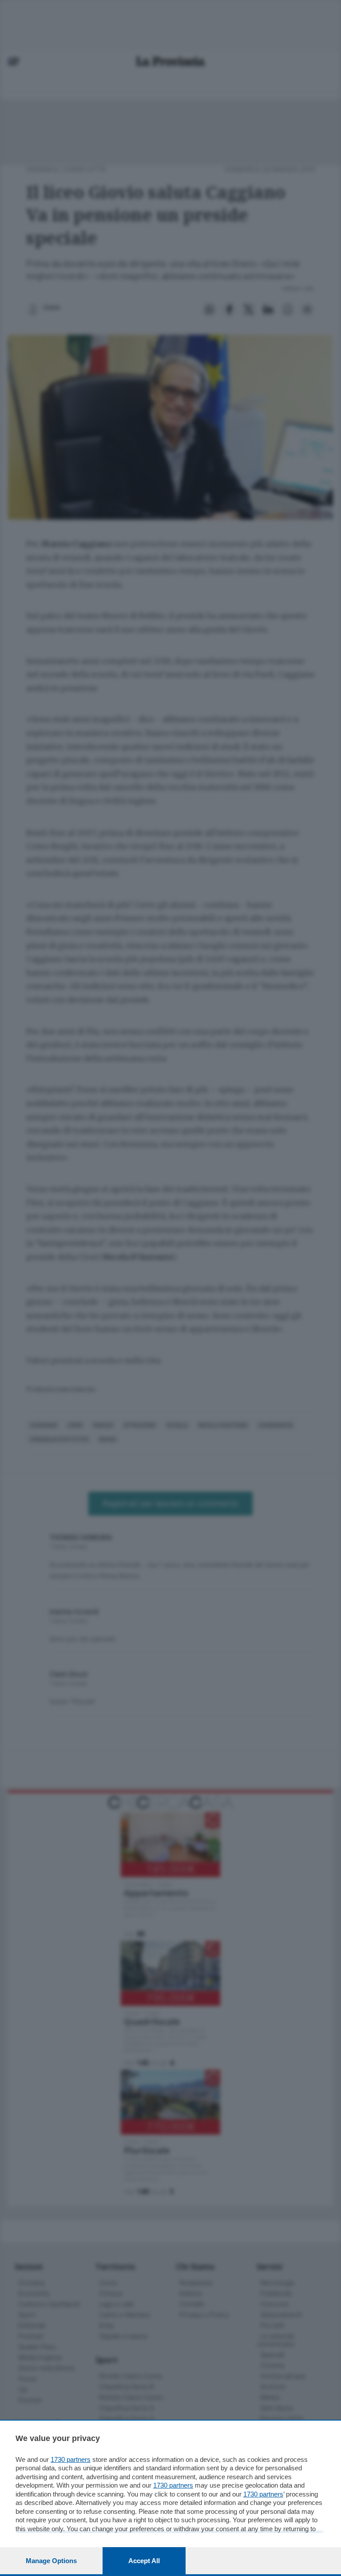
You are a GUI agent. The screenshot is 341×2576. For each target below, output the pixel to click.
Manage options (51, 2561)
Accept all (144, 2561)
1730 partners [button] (71, 2459)
